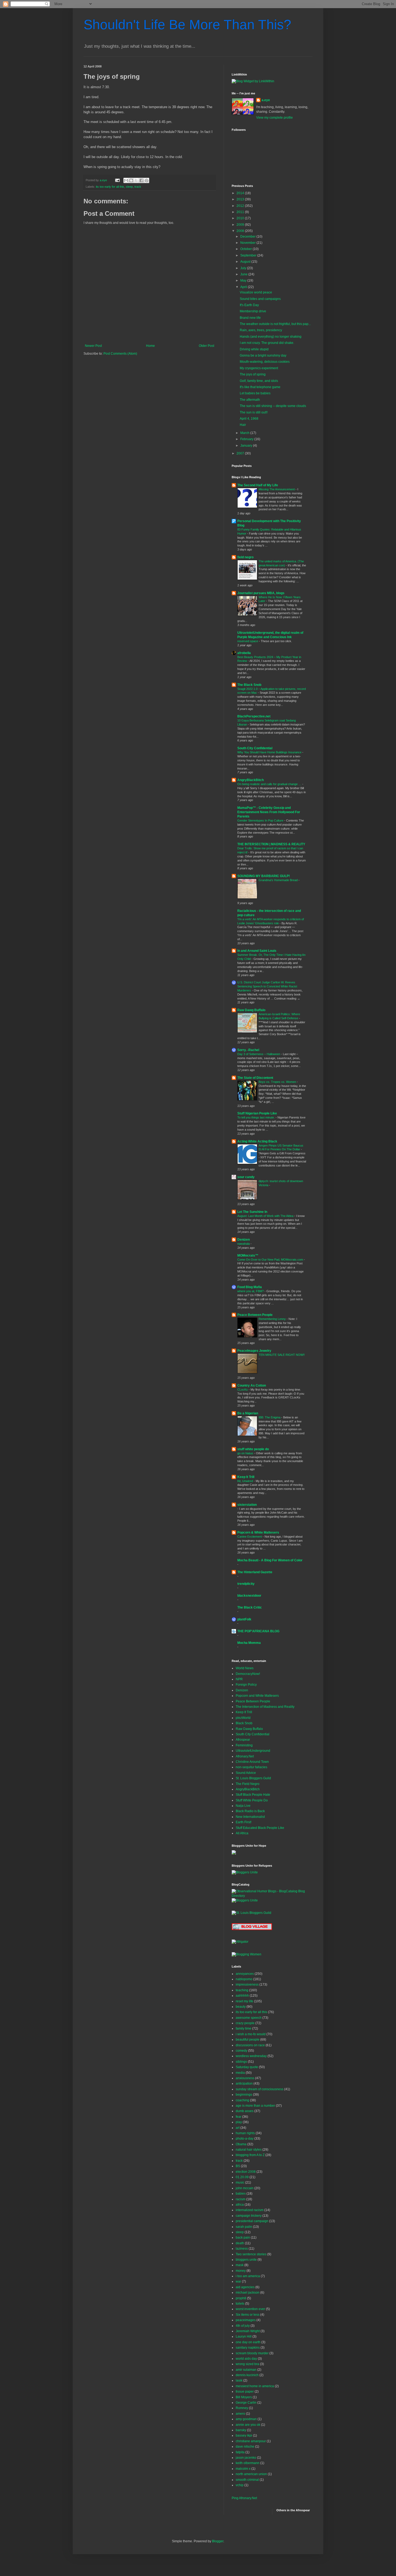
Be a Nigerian (248, 1413)
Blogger (218, 2541)
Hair (243, 425)
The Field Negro (248, 1784)
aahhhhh (242, 1996)
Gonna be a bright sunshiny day (263, 355)
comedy (242, 2051)
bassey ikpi (244, 2435)
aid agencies (245, 2287)
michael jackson (248, 2293)
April (244, 287)
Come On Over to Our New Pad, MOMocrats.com (271, 1260)
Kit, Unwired (246, 1481)
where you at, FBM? (251, 1291)
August (246, 262)
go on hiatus (246, 1453)
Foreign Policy (246, 1685)
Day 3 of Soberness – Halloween (259, 1054)
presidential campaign (252, 2221)
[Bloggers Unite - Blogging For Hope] (245, 1872)
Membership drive (253, 311)
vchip (240, 2485)
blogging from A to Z (250, 2155)
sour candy (246, 1177)
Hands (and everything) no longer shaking (271, 337)
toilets (240, 2304)
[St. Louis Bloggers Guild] (251, 1913)
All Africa (242, 1833)
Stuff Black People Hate (253, 1795)
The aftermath (250, 400)
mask (240, 2265)
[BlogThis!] (131, 180)
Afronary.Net (245, 1756)
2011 (241, 212)
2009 (241, 225)
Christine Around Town (252, 1762)
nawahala (244, 1244)
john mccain (245, 2188)
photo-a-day (245, 2139)
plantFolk (244, 1619)
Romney (242, 2408)
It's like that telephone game (260, 387)
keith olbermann (248, 2463)
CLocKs (243, 1390)
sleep (129, 187)
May (244, 280)
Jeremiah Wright (248, 2331)
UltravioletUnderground (253, 1751)
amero (240, 2414)
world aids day (246, 2359)
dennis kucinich (247, 2375)
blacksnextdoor (249, 1596)
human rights (245, 2133)
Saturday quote (247, 2067)
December (248, 237)
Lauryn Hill (244, 2336)
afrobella (244, 653)
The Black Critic (250, 1607)
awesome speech (249, 2018)
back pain (243, 2238)
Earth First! (244, 1822)
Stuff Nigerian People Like (257, 1113)
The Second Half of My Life (258, 485)
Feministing (244, 1745)
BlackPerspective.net (254, 716)
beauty (241, 2007)
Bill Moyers (244, 2397)
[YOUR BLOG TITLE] (246, 1954)
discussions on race (250, 2045)
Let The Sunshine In (252, 1212)
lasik (239, 2380)
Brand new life (250, 318)
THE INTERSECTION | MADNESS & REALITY (271, 844)
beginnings (244, 2095)
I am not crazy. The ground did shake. (267, 343)
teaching (242, 1990)
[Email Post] (117, 180)
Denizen (244, 1240)
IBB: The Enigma (270, 1417)
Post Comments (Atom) (120, 354)
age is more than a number (255, 2106)
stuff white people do (253, 1449)
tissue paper (245, 2392)
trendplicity (246, 1584)
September (249, 255)
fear (239, 2117)
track (138, 187)
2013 (241, 199)
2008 (241, 231)
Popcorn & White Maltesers (258, 1532)
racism (241, 2199)
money (241, 2271)
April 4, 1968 (249, 419)
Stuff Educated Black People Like (260, 1828)
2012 (241, 206)
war (238, 2281)
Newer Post (93, 346)
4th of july (243, 2326)
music (240, 2182)
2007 (241, 453)
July (244, 268)
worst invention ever (250, 2309)
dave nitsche (245, 2447)
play (239, 2122)
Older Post (206, 346)
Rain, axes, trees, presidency (261, 330)
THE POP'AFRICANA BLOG (258, 1631)
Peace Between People (255, 1315)
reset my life (244, 2001)
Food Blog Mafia (250, 1287)
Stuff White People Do (252, 1800)
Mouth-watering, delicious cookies (265, 362)
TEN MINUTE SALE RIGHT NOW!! (282, 1355)
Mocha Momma (249, 1643)
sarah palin (244, 2227)
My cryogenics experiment (259, 368)
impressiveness (247, 1985)
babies (241, 2194)
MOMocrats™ (248, 1255)
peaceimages (246, 2320)
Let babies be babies (255, 393)
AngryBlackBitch (251, 780)
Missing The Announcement (277, 489)
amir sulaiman (246, 2370)
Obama (241, 2144)
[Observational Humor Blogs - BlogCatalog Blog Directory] (272, 1896)
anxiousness (245, 2078)
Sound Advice (246, 1773)
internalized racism (250, 2210)
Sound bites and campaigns (260, 299)
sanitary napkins (248, 2348)
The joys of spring (253, 374)
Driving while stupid (254, 349)
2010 (241, 218)
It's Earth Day (249, 305)
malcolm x (243, 2469)
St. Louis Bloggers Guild (253, 1778)
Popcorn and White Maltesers (257, 1696)
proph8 (241, 2298)
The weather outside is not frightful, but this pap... (275, 324)
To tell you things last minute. (256, 1117)
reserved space (248, 641)
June (244, 274)
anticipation (244, 2084)
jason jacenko (246, 2458)
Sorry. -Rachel (248, 1050)
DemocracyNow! (248, 1674)
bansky (241, 2430)
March (245, 433)
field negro (245, 557)
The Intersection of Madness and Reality (265, 1707)
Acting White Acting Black (257, 1141)
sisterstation (247, 1505)
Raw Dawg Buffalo (251, 1010)
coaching (242, 2100)
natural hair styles (249, 2150)
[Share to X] (136, 180)
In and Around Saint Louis (257, 951)
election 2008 (246, 2172)
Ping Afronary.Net (244, 2498)
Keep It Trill (246, 1477)
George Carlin (246, 2403)
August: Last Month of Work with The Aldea (266, 1216)
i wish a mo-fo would (251, 2034)
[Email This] (126, 180)
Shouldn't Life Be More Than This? (187, 25)
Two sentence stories (251, 2254)
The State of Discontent (255, 1078)
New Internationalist (250, 1817)
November (248, 243)
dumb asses (245, 2111)
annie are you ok (248, 2425)
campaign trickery (249, 2216)
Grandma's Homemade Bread (279, 880)
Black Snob (244, 1723)
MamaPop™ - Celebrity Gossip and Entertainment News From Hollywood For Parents (269, 812)
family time (244, 2028)
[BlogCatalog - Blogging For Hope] (245, 1900)
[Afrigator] (240, 1942)
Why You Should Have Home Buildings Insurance (270, 752)
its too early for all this (110, 187)
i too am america (248, 2276)
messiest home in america (255, 2386)
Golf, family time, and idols (259, 381)
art (238, 2128)
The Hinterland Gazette (255, 1572)
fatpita (240, 2452)
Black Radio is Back (250, 1811)
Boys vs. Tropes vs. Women (278, 1082)
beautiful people (248, 2040)
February (247, 439)
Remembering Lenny (273, 1319)
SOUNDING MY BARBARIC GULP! (264, 876)
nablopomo (244, 1979)
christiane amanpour (251, 2441)
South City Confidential (255, 748)
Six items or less (248, 2315)
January (247, 446)
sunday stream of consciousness (260, 2089)
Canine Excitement (250, 1537)
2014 (241, 193)
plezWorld (243, 1718)
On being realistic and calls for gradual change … (270, 784)
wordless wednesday (251, 2056)
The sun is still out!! (254, 412)
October (246, 249)
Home (150, 346)
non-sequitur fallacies (251, 1767)
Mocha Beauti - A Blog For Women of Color (270, 1560)
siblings (241, 2062)
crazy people (245, 2023)
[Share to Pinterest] (147, 180)
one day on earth (248, 2342)
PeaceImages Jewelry (254, 1351)
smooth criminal (247, 2480)
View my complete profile (275, 118)
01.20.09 (242, 2177)
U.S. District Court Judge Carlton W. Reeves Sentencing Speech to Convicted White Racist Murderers (267, 986)
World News (245, 1668)
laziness (242, 2249)
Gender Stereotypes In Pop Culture (261, 820)
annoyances (245, 1974)
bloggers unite (246, 2260)
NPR (239, 1679)
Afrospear (243, 1740)
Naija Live (243, 1806)
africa (240, 2205)
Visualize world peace (256, 292)
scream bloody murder (252, 2353)
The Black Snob (249, 685)
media (240, 2073)
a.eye (266, 100)
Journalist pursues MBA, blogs (261, 593)
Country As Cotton (252, 1386)
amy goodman (246, 2419)
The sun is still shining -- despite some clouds (273, 406)
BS (238, 2166)
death (240, 2243)
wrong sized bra (247, 2364)
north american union (251, 2474)
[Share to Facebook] (141, 180)
